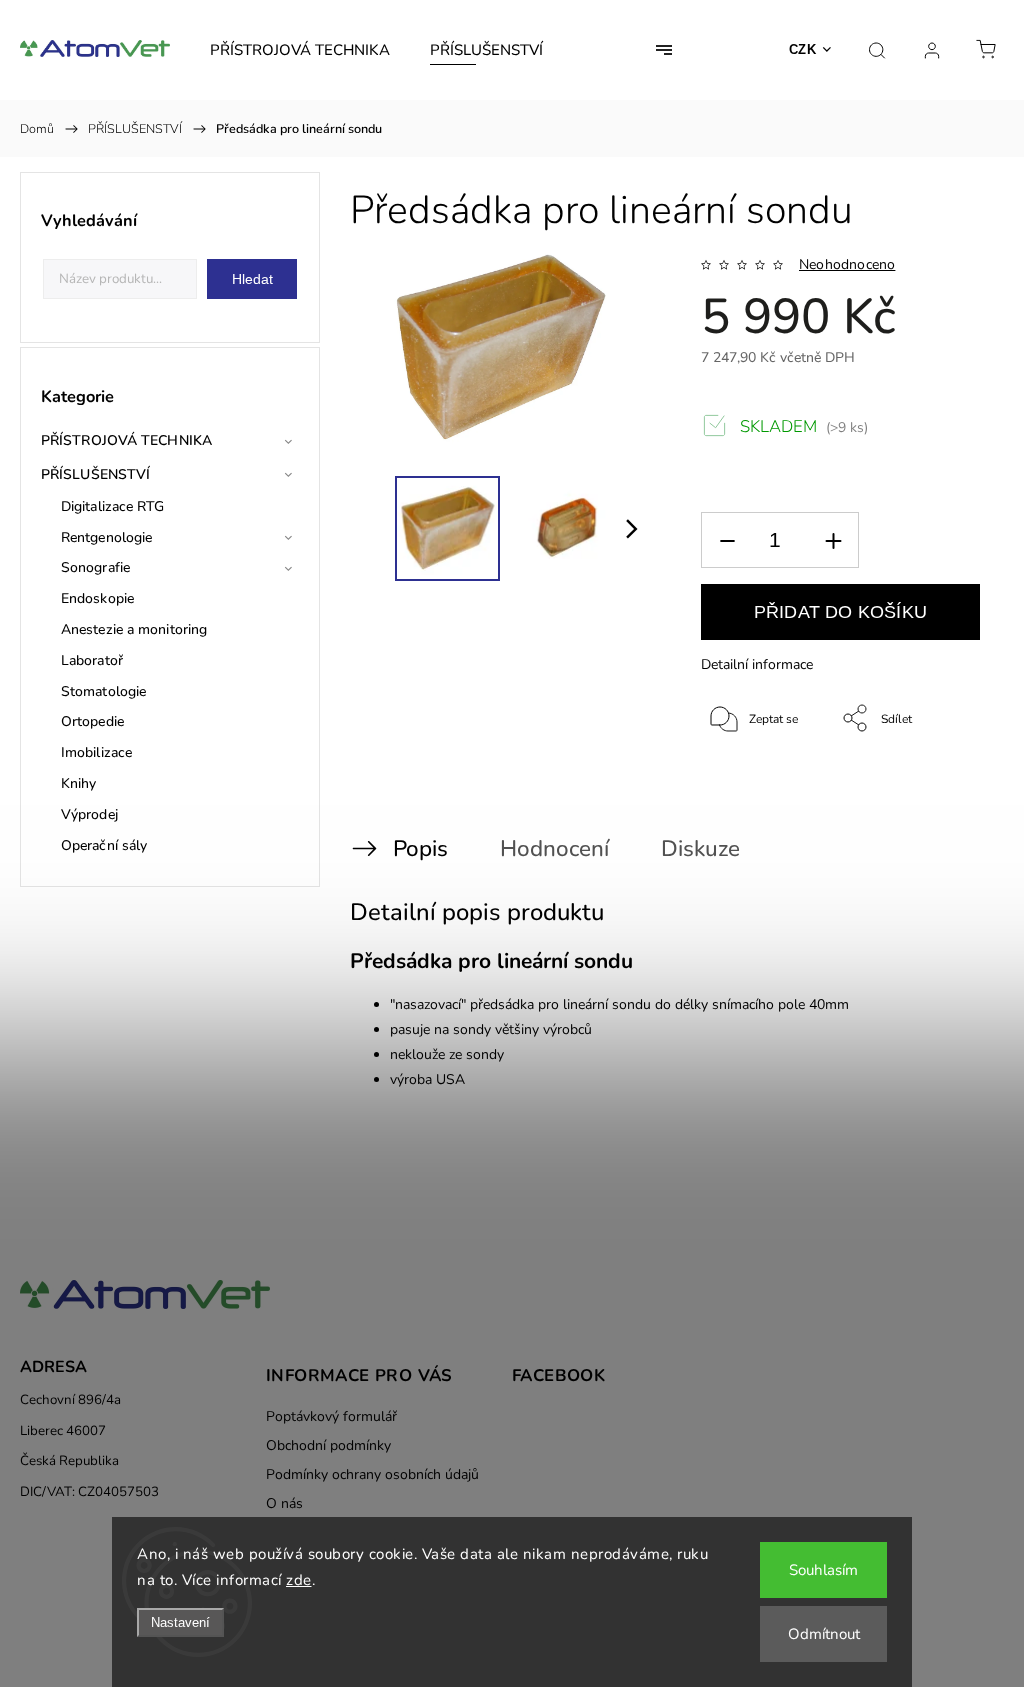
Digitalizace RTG (113, 506)
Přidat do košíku (840, 612)
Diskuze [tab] (700, 848)
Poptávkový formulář (331, 1416)
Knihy (79, 783)
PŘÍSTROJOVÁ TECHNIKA (126, 440)
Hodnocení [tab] (554, 848)
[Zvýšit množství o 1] (833, 540)
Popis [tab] (420, 848)
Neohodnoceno (847, 265)
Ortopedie (92, 721)
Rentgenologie (106, 537)
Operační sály (104, 845)
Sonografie (95, 567)
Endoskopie (97, 598)
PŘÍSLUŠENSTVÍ (95, 474)
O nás (284, 1503)
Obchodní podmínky (328, 1445)
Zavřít (938, 785)
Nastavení (180, 1622)
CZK (803, 49)
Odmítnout (824, 1634)
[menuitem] (300, 50)
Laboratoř (92, 660)
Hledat (252, 279)
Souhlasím (823, 1570)
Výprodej (89, 814)
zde (299, 1580)
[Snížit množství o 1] (727, 540)
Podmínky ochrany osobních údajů (372, 1474)
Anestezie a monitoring (134, 629)
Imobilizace (96, 752)
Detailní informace (757, 664)
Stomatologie (103, 691)
